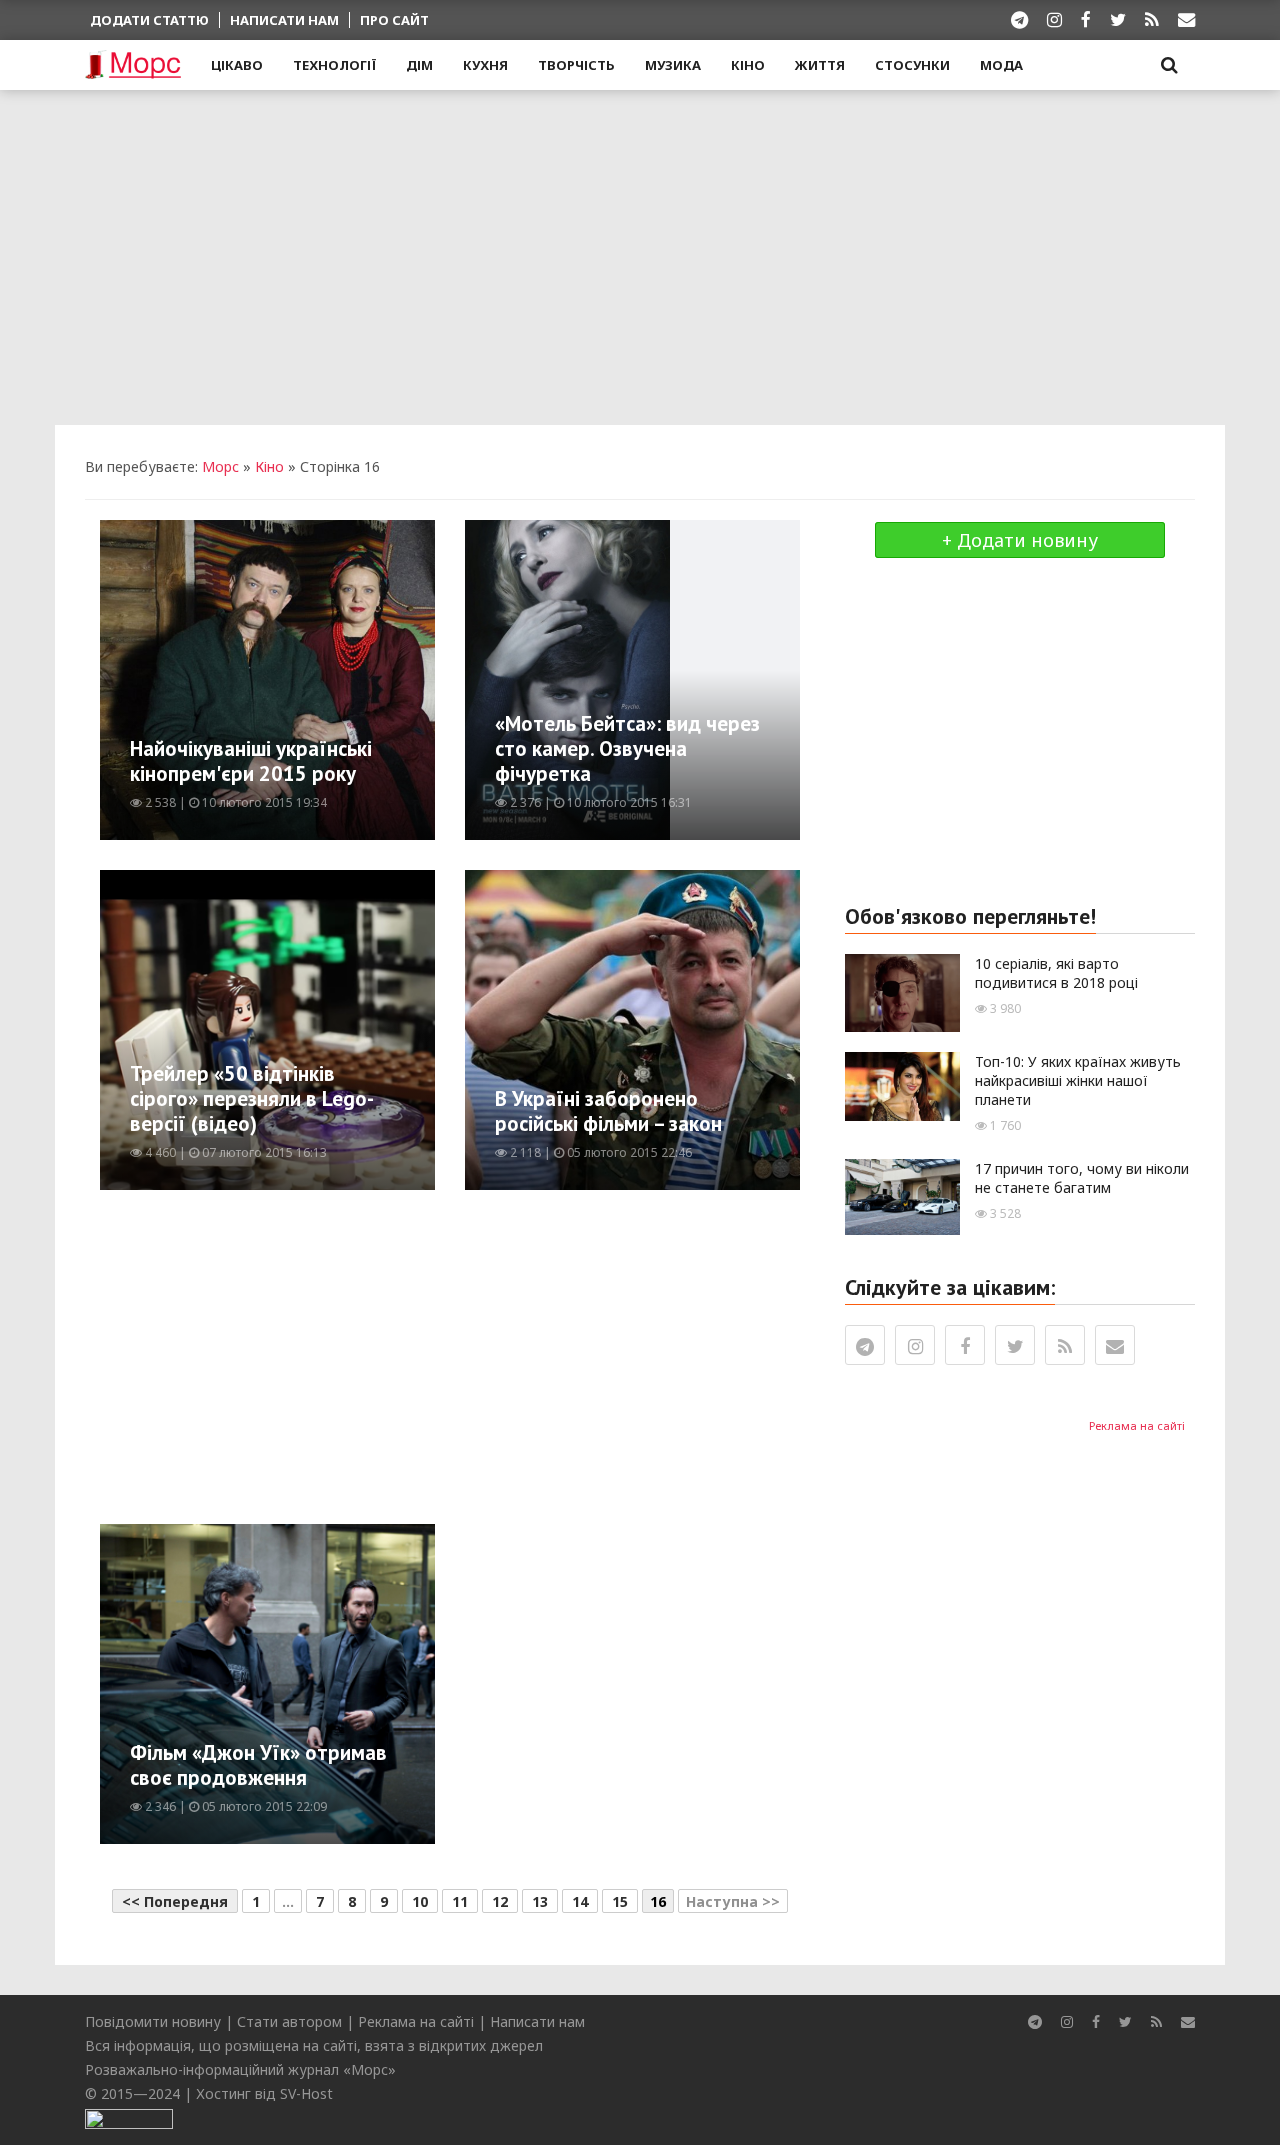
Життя (820, 65)
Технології (334, 65)
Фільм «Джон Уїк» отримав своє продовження (258, 1765)
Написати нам (284, 20)
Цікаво (237, 65)
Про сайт (394, 20)
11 (460, 1901)
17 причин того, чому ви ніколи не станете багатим (1082, 1178)
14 (580, 1901)
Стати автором (289, 2021)
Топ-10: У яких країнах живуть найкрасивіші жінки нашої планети (1078, 1080)
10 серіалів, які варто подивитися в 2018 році (1056, 973)
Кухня (485, 65)
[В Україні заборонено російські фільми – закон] (704, 1028)
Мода (1001, 65)
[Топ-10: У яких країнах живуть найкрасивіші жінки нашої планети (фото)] (902, 1084)
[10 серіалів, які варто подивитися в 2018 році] (902, 991)
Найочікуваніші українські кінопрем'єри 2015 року (251, 761)
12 (500, 1901)
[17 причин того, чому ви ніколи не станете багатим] (902, 1194)
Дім (419, 65)
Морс (220, 466)
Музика (673, 65)
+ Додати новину (1020, 540)
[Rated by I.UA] (129, 2117)
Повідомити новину (153, 2021)
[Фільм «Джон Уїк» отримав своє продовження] (340, 1682)
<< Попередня (175, 1901)
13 (540, 1901)
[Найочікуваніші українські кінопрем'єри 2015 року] (286, 678)
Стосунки (912, 65)
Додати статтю (149, 20)
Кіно (748, 65)
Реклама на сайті (1137, 1425)
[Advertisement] (640, 255)
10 (420, 1901)
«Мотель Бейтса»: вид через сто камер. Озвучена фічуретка (627, 748)
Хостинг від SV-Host (264, 2093)
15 (620, 1901)
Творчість (576, 65)
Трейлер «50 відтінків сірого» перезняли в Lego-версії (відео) (252, 1098)
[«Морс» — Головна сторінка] (133, 66)
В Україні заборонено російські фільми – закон (608, 1111)
